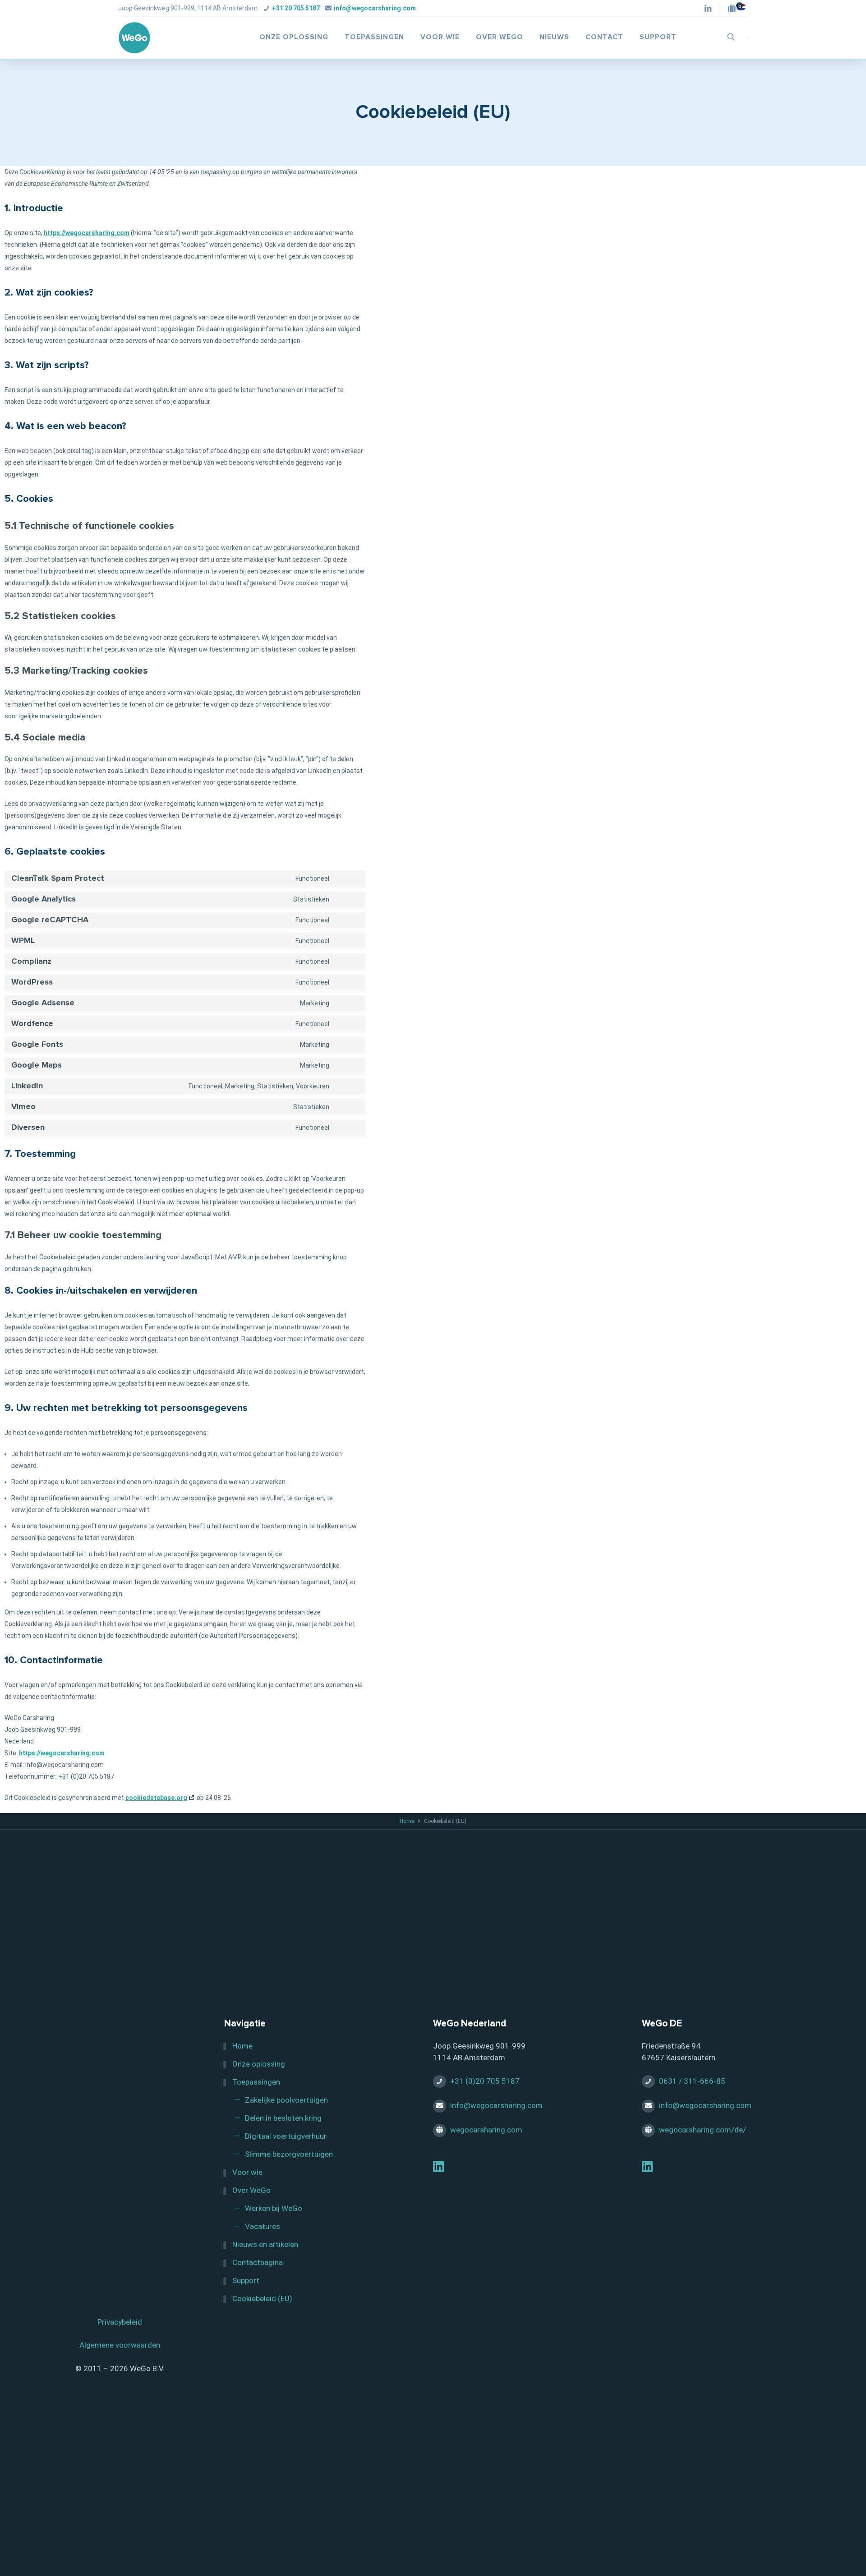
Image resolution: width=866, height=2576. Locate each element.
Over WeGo (251, 2190)
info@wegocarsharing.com (375, 8)
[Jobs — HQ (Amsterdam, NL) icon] (734, 9)
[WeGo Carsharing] (135, 37)
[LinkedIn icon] (708, 9)
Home (407, 1821)
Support (246, 2280)
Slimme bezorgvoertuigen (289, 2154)
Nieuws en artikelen (265, 2244)
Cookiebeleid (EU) (262, 2299)
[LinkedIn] (438, 2168)
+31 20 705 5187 (296, 8)
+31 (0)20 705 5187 (485, 2081)
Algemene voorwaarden (120, 2345)
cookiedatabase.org (156, 1798)
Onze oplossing (259, 2064)
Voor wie (247, 2172)
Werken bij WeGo (274, 2208)
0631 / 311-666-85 (692, 2081)
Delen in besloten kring (283, 2118)
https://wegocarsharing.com (87, 233)
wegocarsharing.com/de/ (702, 2130)
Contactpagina (258, 2262)
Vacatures (263, 2226)
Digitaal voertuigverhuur (286, 2136)
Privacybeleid (120, 2322)
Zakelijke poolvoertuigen (286, 2100)
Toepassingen (256, 2082)
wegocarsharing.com (486, 2130)
